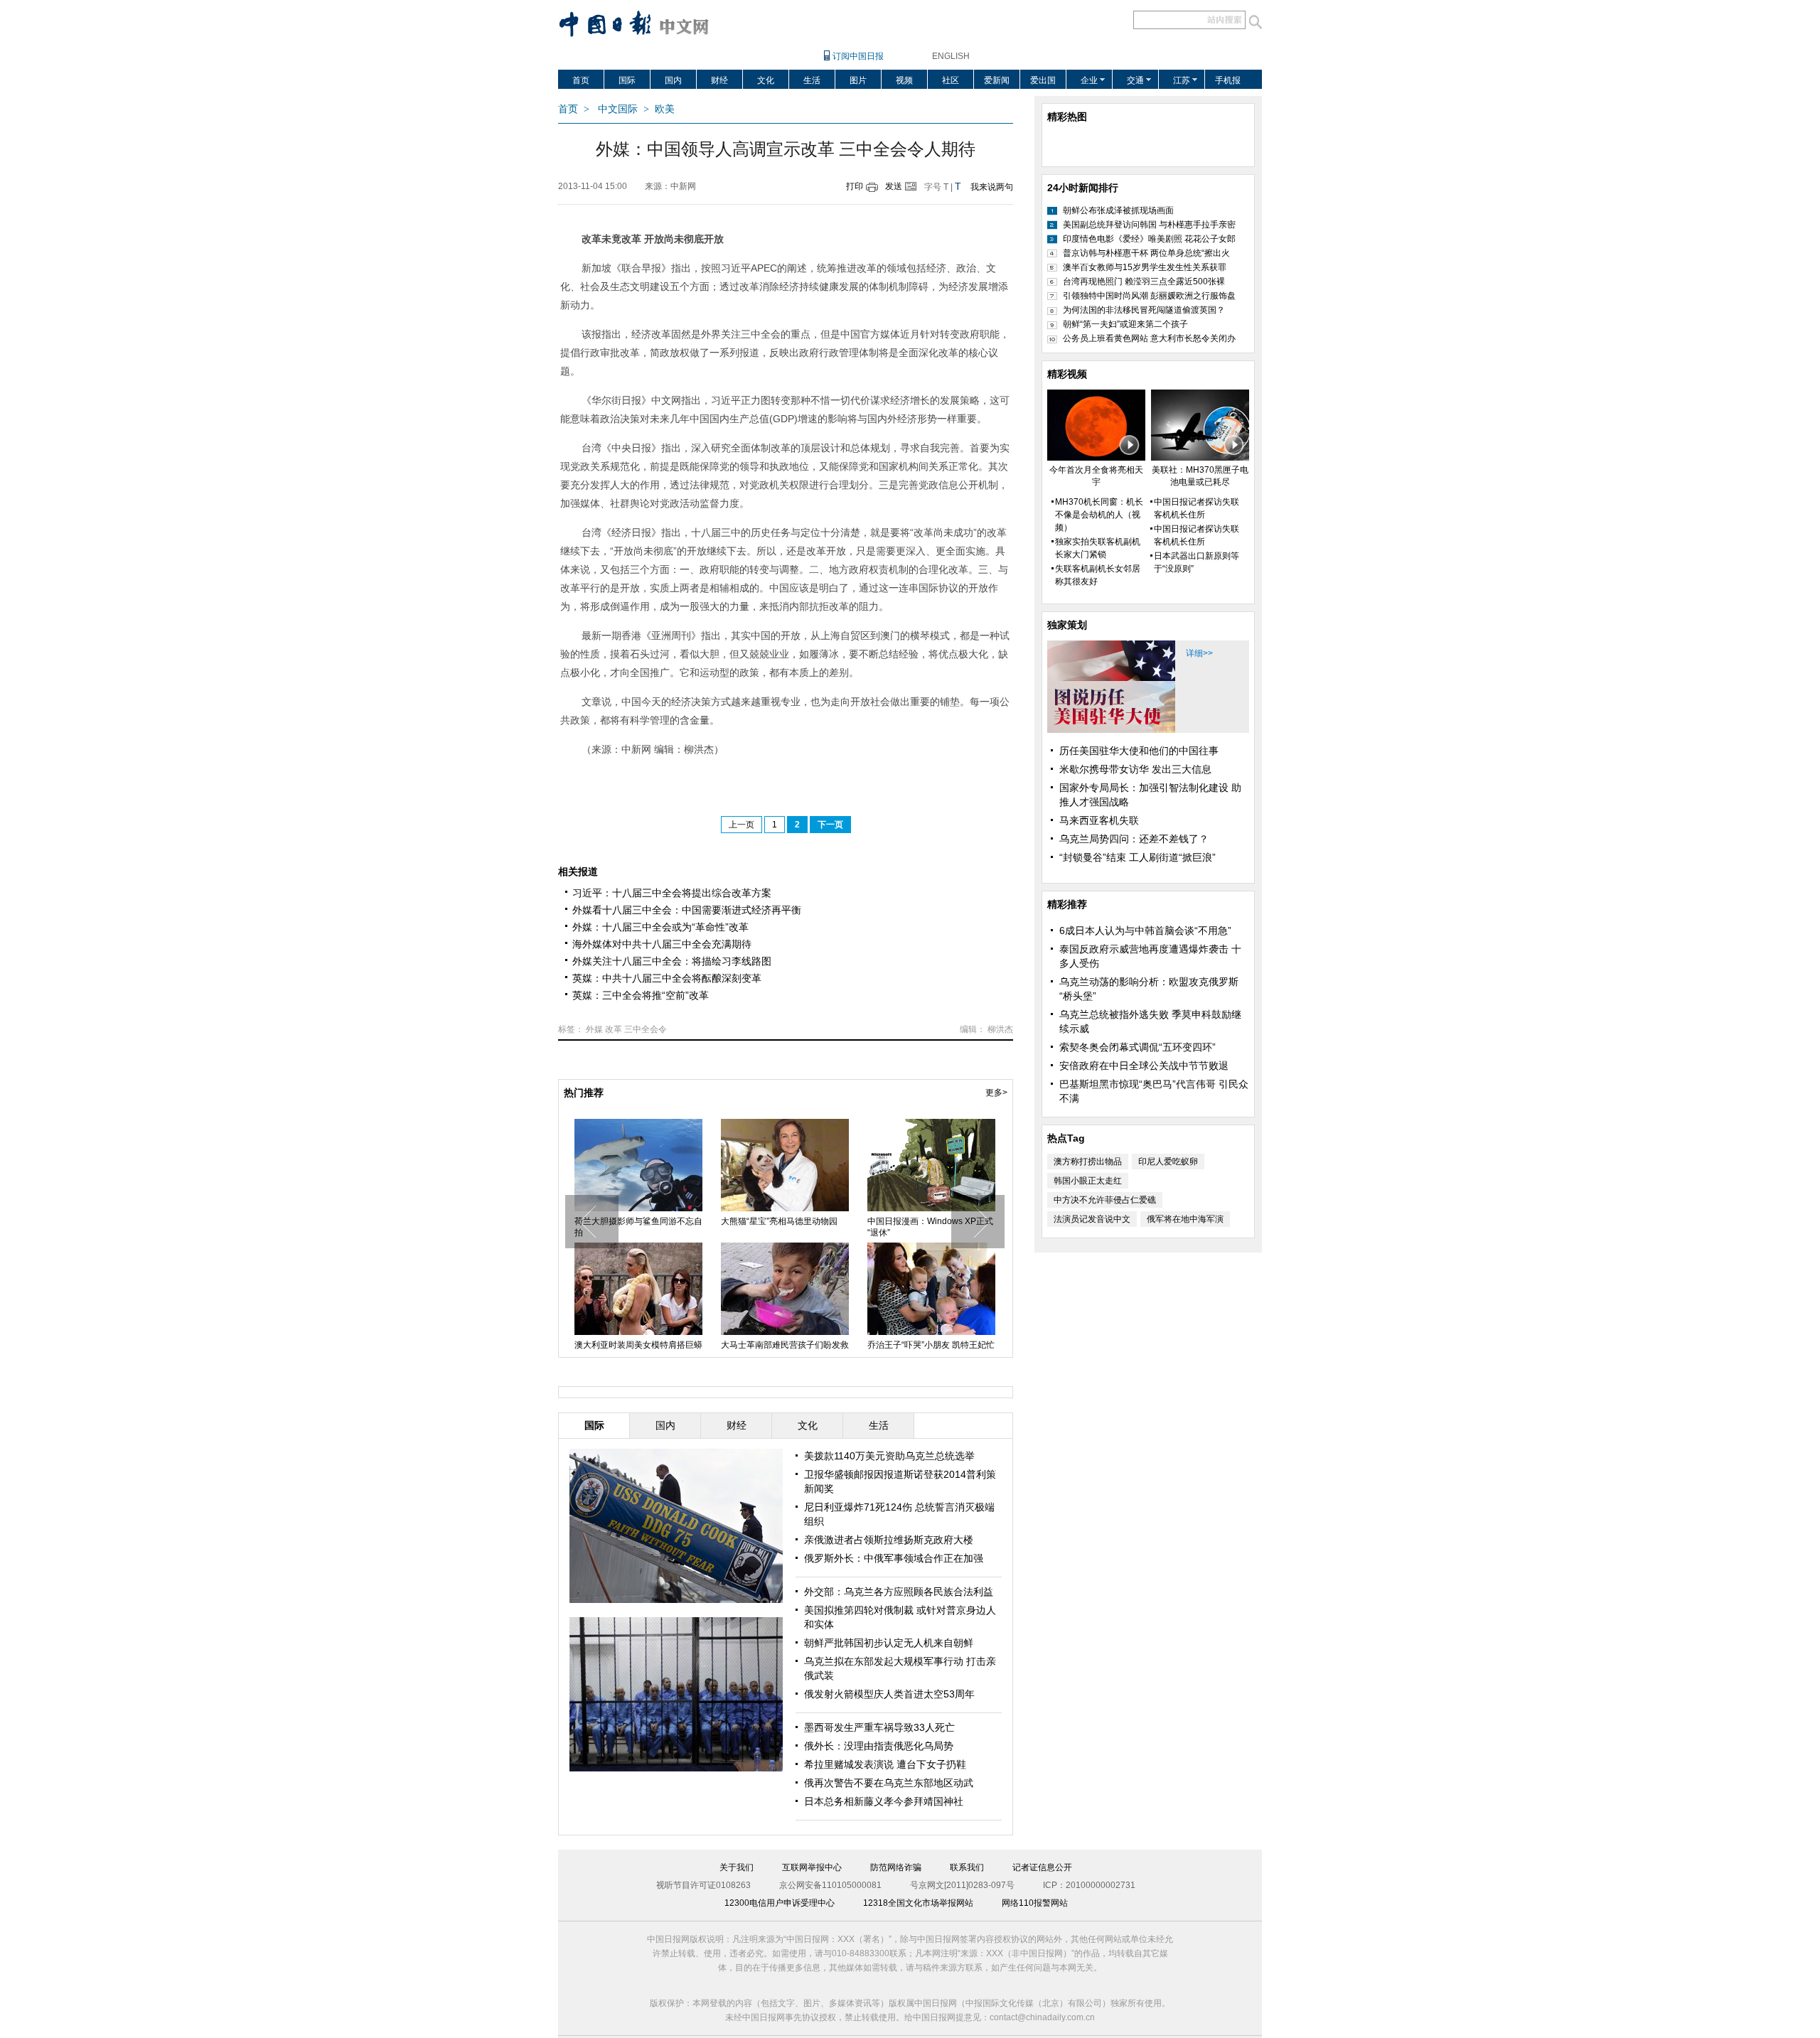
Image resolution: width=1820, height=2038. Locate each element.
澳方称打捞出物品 (1088, 1162)
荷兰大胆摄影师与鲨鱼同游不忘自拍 (638, 1227)
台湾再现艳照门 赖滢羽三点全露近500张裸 (1144, 281)
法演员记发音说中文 (1092, 1219)
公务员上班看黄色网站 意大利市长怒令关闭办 (1149, 338)
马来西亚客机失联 (1099, 820)
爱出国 (1043, 80)
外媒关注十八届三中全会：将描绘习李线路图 (672, 961)
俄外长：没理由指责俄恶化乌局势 (879, 1746)
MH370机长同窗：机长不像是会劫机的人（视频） (1099, 515)
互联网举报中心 (812, 1867)
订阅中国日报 (858, 56)
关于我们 (737, 1867)
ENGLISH (951, 56)
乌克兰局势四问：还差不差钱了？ (1134, 839)
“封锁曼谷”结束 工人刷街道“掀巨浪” (1137, 857)
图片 (858, 80)
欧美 (665, 109)
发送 (894, 186)
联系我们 (967, 1867)
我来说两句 (992, 187)
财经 (719, 80)
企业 (1089, 80)
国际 (627, 80)
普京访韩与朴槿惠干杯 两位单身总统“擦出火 (1146, 253)
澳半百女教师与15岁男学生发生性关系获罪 (1145, 267)
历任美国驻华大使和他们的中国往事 (1139, 751)
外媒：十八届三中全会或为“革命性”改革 (660, 927)
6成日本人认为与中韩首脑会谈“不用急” (1145, 930)
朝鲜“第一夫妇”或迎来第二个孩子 (1125, 324)
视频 (904, 80)
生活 (812, 80)
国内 (673, 80)
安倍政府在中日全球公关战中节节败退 (1144, 1066)
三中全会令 (646, 1029)
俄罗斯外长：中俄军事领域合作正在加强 (894, 1558)
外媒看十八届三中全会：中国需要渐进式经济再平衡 (687, 910)
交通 (1135, 80)
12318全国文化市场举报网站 (918, 1903)
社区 (951, 80)
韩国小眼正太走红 (1088, 1181)
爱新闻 (997, 80)
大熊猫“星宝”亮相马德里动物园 (779, 1221)
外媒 (594, 1029)
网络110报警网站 (1035, 1903)
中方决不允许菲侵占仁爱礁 (1105, 1200)
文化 (766, 80)
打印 (855, 186)
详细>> (1199, 653)
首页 (581, 80)
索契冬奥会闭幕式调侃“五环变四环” (1137, 1047)
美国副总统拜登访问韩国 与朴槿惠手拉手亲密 (1149, 225)
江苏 (1182, 80)
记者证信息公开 (1042, 1867)
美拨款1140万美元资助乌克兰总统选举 (889, 1456)
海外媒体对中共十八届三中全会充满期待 (662, 944)
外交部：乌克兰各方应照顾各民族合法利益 (899, 1592)
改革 (614, 1029)
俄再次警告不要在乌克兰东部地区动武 (889, 1783)
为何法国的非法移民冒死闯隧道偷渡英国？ (1144, 310)
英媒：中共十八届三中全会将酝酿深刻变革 (667, 978)
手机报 (1228, 80)
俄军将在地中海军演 (1185, 1219)
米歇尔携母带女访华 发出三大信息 (1135, 769)
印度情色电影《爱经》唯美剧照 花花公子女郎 (1149, 239)
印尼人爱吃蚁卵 (1168, 1162)
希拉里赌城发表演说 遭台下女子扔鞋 (885, 1764)
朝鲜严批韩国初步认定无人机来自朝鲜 (889, 1643)
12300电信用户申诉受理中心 (780, 1903)
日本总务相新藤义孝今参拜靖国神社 (884, 1801)
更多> (996, 1093)
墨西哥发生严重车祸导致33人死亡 (879, 1727)
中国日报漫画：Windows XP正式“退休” (930, 1227)
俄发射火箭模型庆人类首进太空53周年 (889, 1694)
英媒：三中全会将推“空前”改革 (641, 995)
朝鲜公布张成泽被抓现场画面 (1118, 210)
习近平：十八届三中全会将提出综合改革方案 (672, 893)
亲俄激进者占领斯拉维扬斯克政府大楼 (889, 1540)
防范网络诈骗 (896, 1867)
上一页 (742, 825)
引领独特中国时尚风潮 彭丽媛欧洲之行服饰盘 (1149, 296)
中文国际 (618, 109)
